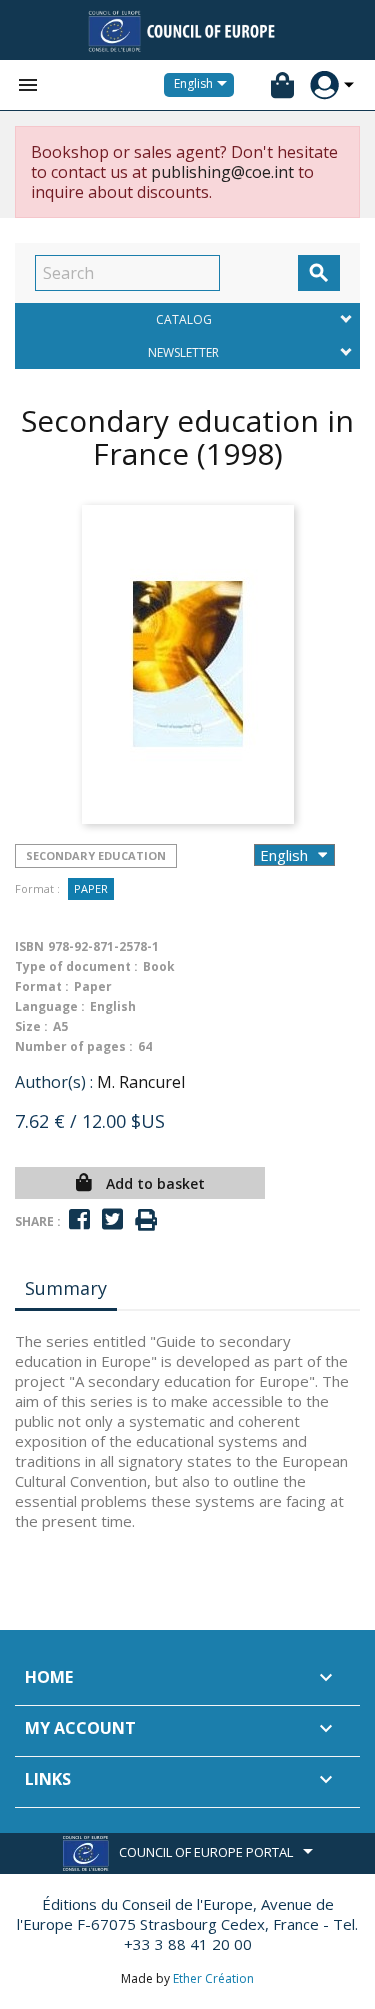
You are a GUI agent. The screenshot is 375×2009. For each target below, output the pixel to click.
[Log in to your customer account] (324, 85)
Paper (91, 888)
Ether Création (213, 1978)
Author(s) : (54, 1082)
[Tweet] (112, 1219)
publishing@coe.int (222, 172)
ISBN (29, 946)
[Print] (146, 1220)
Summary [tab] (66, 1288)
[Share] (79, 1219)
